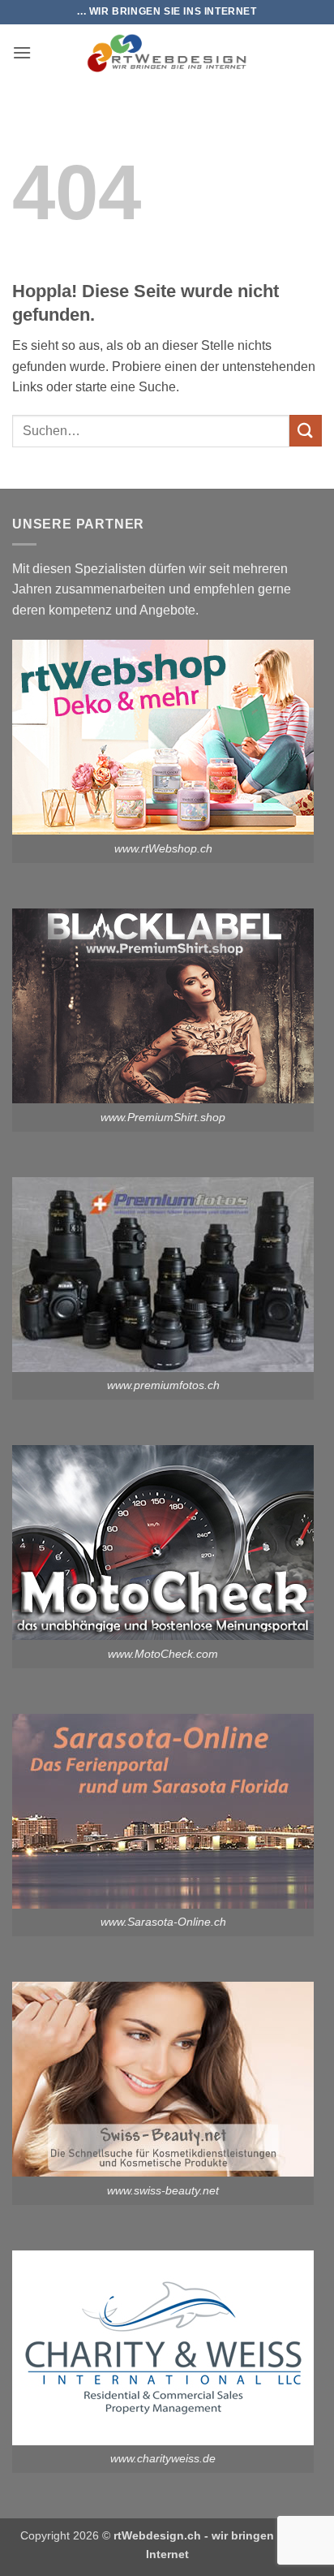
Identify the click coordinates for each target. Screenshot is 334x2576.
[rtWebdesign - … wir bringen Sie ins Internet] (167, 53)
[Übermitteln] (306, 431)
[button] (22, 52)
